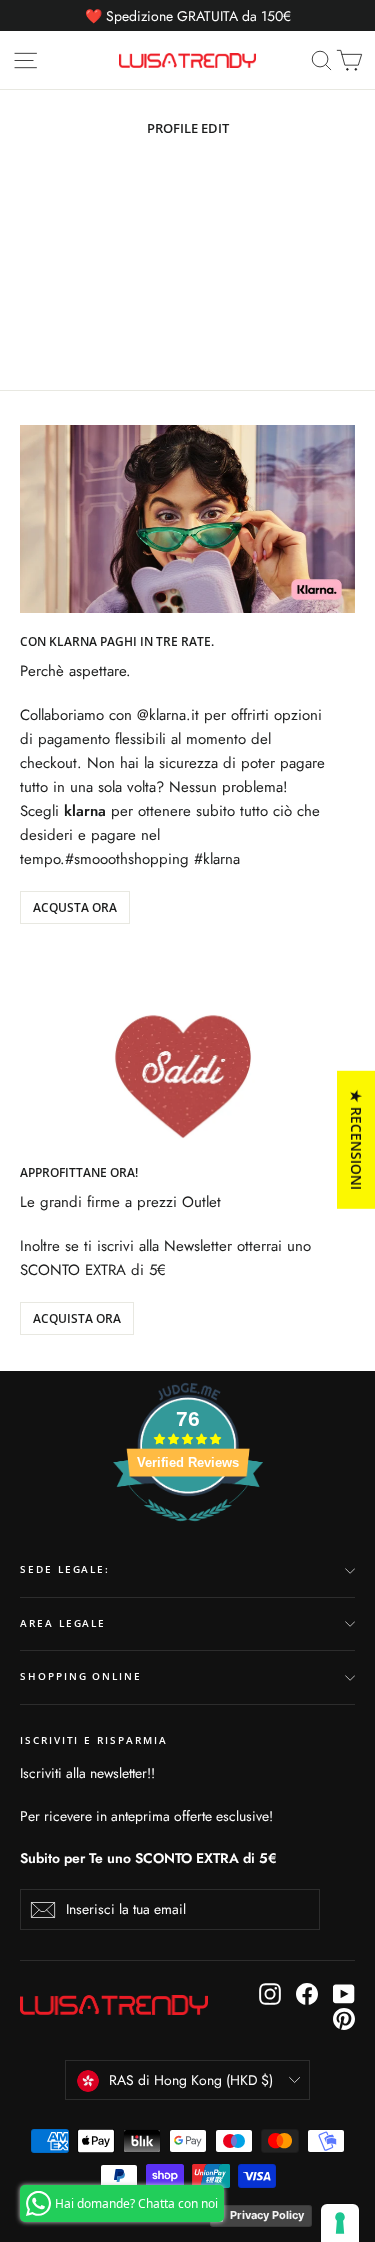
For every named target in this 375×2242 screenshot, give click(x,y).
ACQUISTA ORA (77, 1318)
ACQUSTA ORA (75, 907)
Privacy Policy (267, 2215)
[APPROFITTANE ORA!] (187, 1050)
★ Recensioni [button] (356, 1140)
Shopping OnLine (81, 1676)
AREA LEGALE (63, 1623)
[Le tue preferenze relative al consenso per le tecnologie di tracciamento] (340, 2223)
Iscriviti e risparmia (94, 1740)
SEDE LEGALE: (65, 1569)
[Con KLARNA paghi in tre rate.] (187, 519)
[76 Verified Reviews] (188, 1532)
